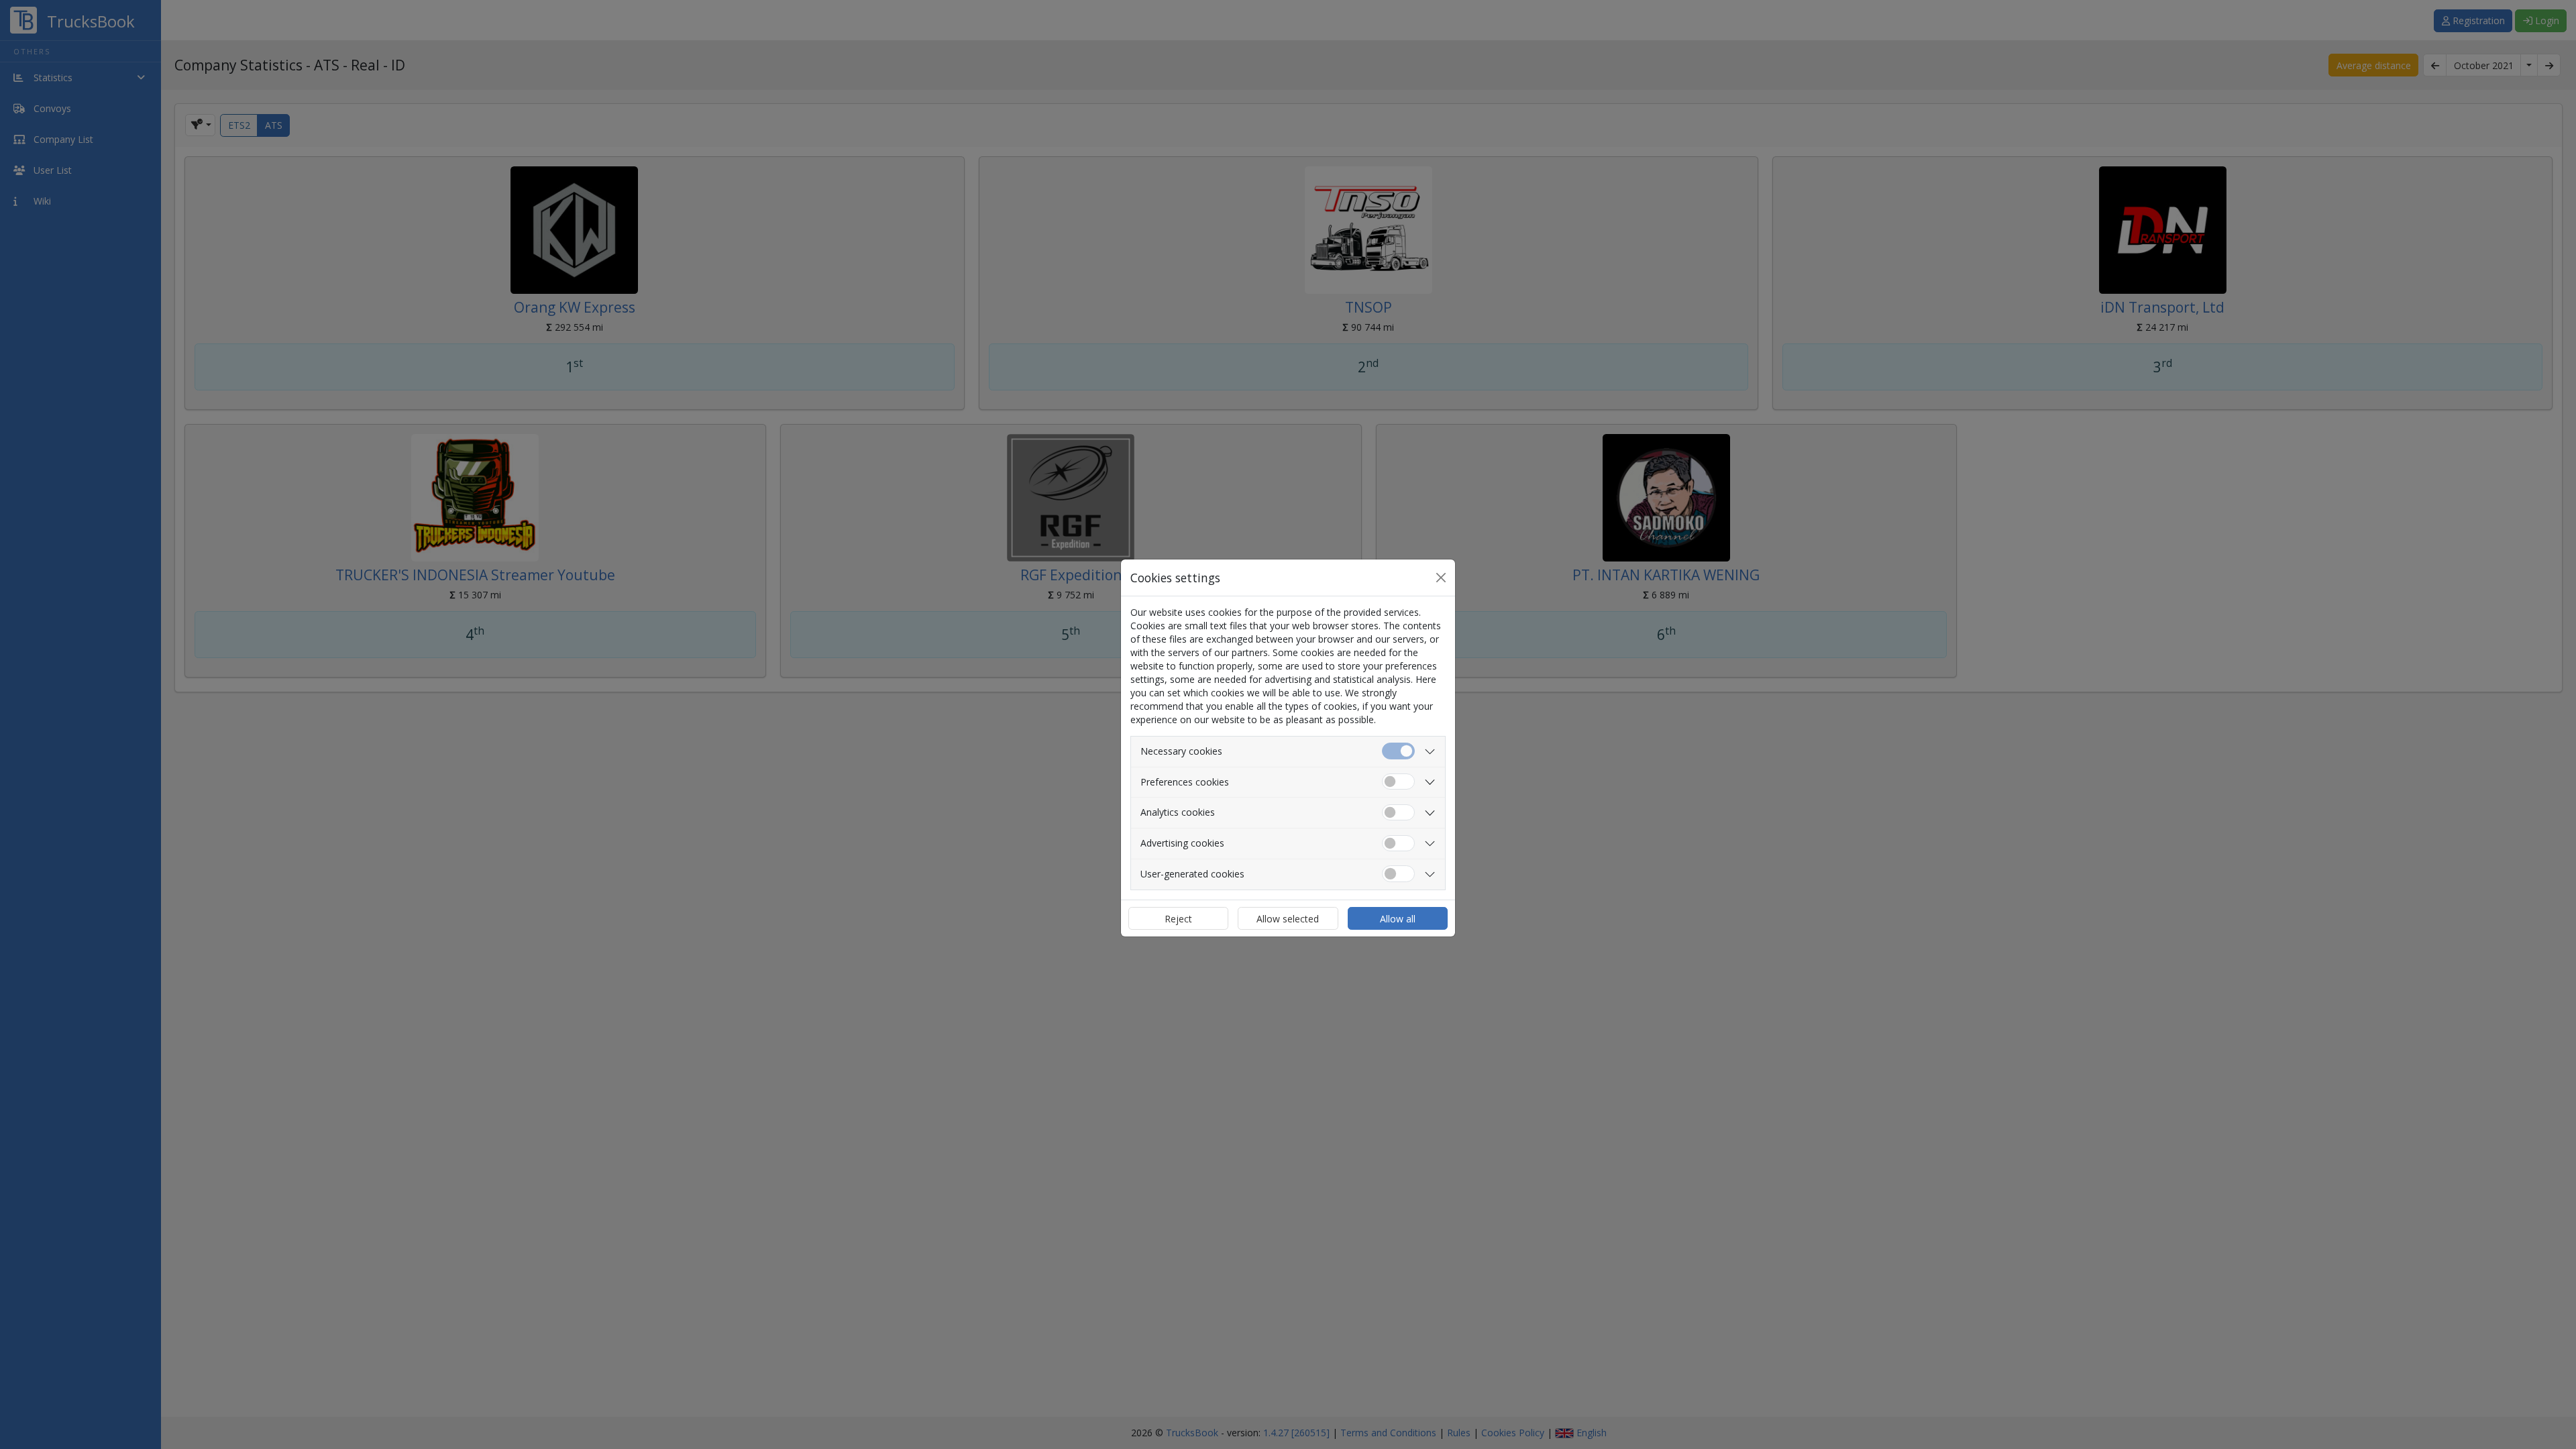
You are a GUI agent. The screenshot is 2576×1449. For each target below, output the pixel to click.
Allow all (1398, 919)
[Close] (1441, 578)
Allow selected (1288, 919)
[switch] (1398, 782)
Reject (1178, 919)
